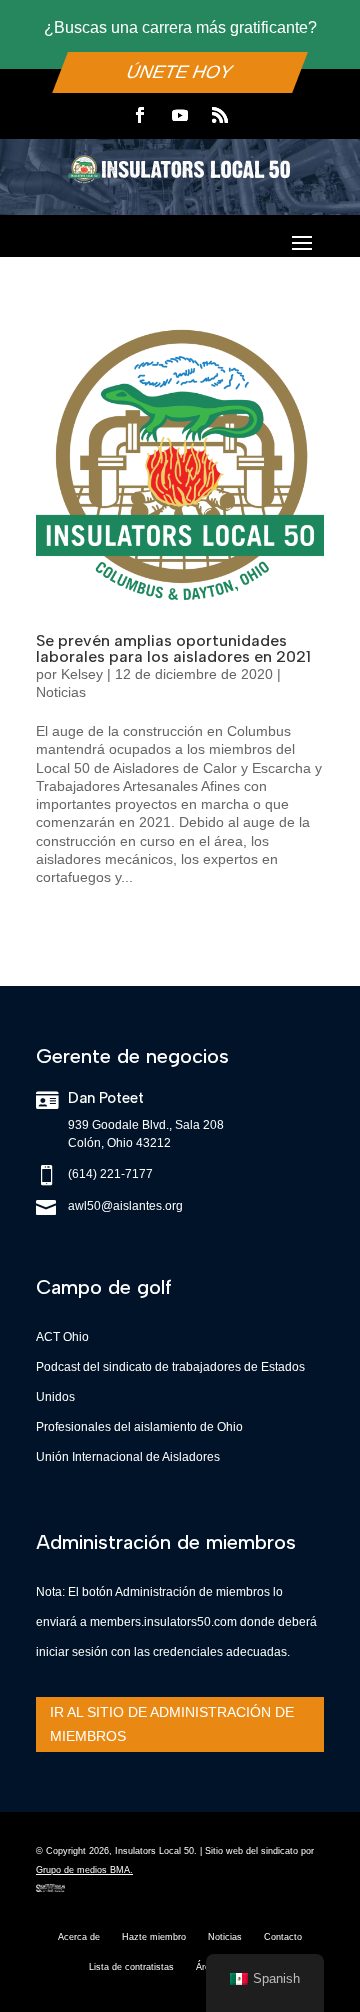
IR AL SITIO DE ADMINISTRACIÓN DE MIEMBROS (172, 1724)
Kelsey (82, 674)
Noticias (61, 692)
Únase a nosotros (180, 1953)
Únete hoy (180, 73)
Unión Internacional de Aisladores (128, 1457)
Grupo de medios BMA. (84, 1870)
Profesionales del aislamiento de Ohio (139, 1427)
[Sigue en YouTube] (180, 115)
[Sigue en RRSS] (220, 115)
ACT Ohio (62, 1337)
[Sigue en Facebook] (140, 115)
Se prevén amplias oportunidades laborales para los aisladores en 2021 (173, 648)
